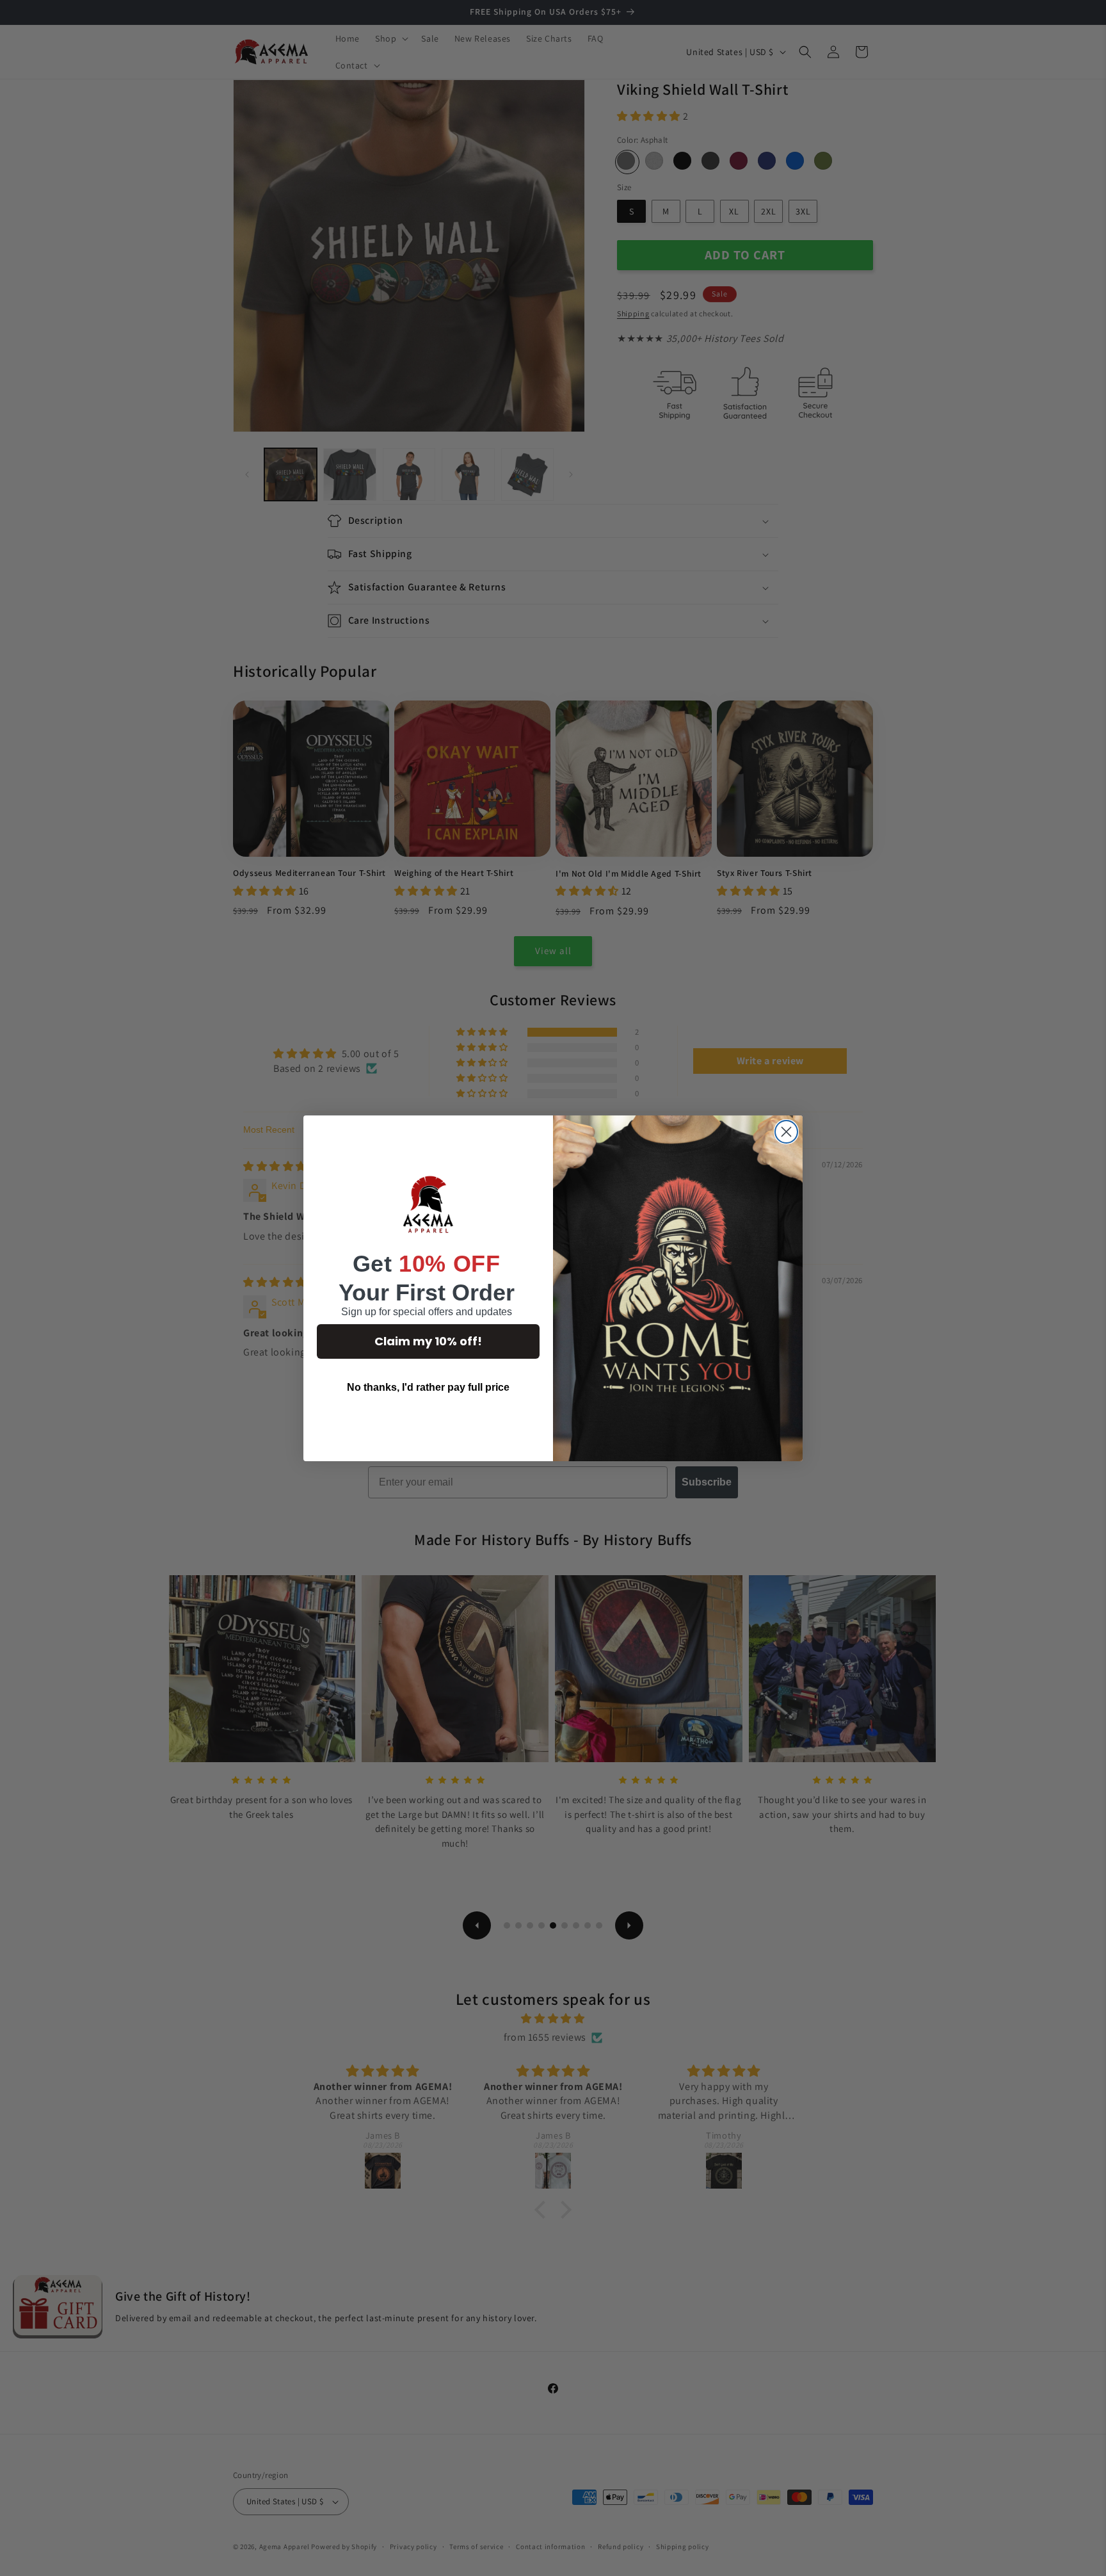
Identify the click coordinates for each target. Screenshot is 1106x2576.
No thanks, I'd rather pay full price (428, 1387)
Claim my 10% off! (428, 1341)
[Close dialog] (786, 1132)
